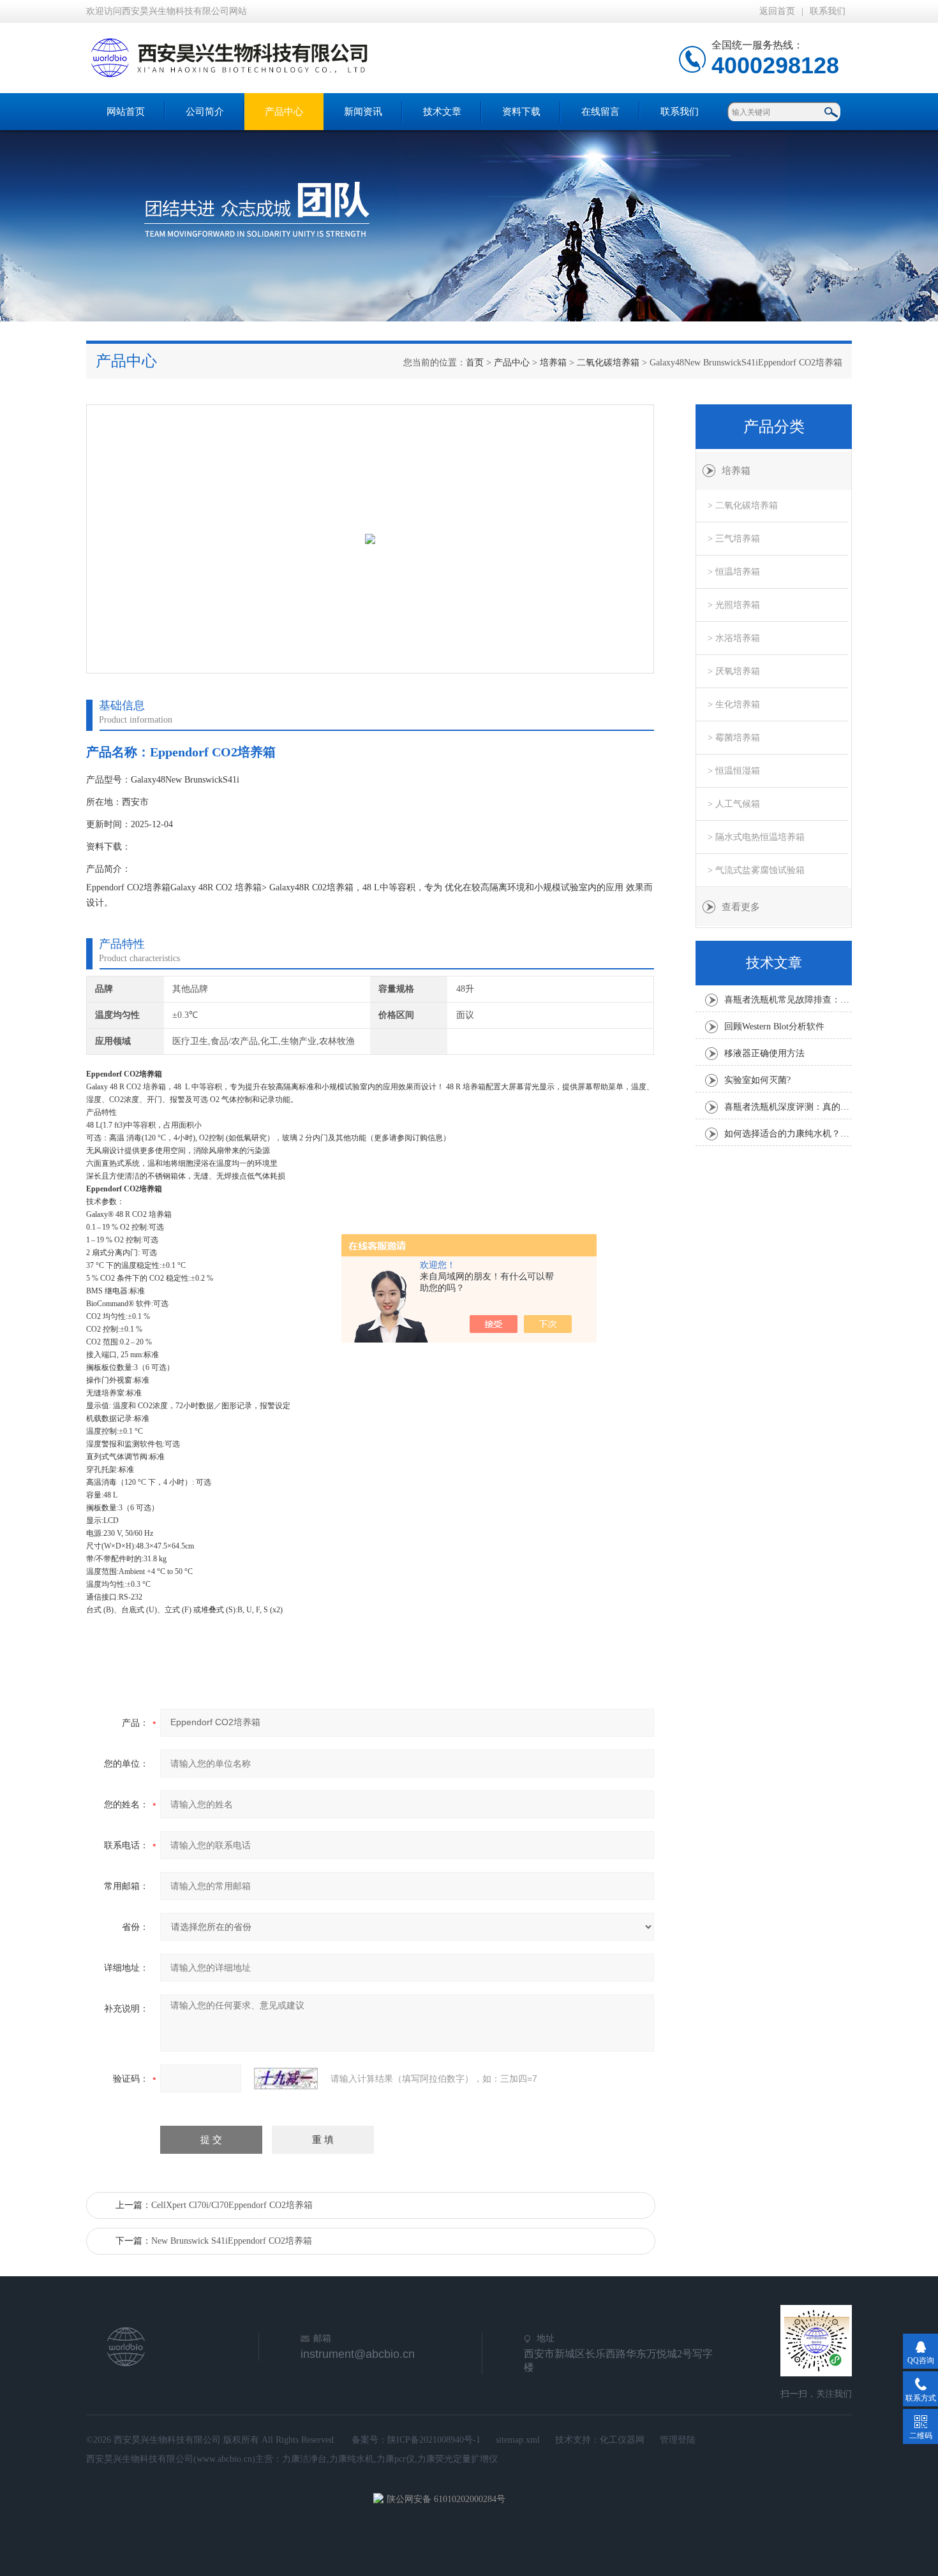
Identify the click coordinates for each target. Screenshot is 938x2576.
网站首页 (126, 112)
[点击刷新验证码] (286, 2079)
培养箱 (553, 363)
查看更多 (741, 907)
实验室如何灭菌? (757, 1080)
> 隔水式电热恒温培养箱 (756, 837)
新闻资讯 (363, 112)
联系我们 (828, 11)
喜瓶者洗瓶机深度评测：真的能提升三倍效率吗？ (788, 1107)
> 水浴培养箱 (734, 638)
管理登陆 (678, 2440)
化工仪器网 (622, 2440)
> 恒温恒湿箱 (734, 771)
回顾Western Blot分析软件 (774, 1027)
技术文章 (442, 112)
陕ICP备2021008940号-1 (434, 2440)
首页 (475, 363)
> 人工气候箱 (734, 804)
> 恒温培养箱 (734, 572)
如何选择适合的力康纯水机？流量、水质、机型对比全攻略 (788, 1134)
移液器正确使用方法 (764, 1053)
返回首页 (777, 11)
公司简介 (205, 112)
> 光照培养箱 (734, 605)
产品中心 (284, 112)
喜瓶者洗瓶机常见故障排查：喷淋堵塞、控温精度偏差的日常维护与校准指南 (788, 1000)
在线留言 (600, 112)
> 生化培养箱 (734, 704)
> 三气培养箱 (734, 539)
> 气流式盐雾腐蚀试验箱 (756, 870)
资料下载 (521, 112)
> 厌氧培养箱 (734, 671)
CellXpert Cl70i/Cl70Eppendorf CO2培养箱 (232, 2205)
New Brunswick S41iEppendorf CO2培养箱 (232, 2241)
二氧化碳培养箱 (608, 363)
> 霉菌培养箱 (734, 738)
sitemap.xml (518, 2440)
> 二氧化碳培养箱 (743, 505)
